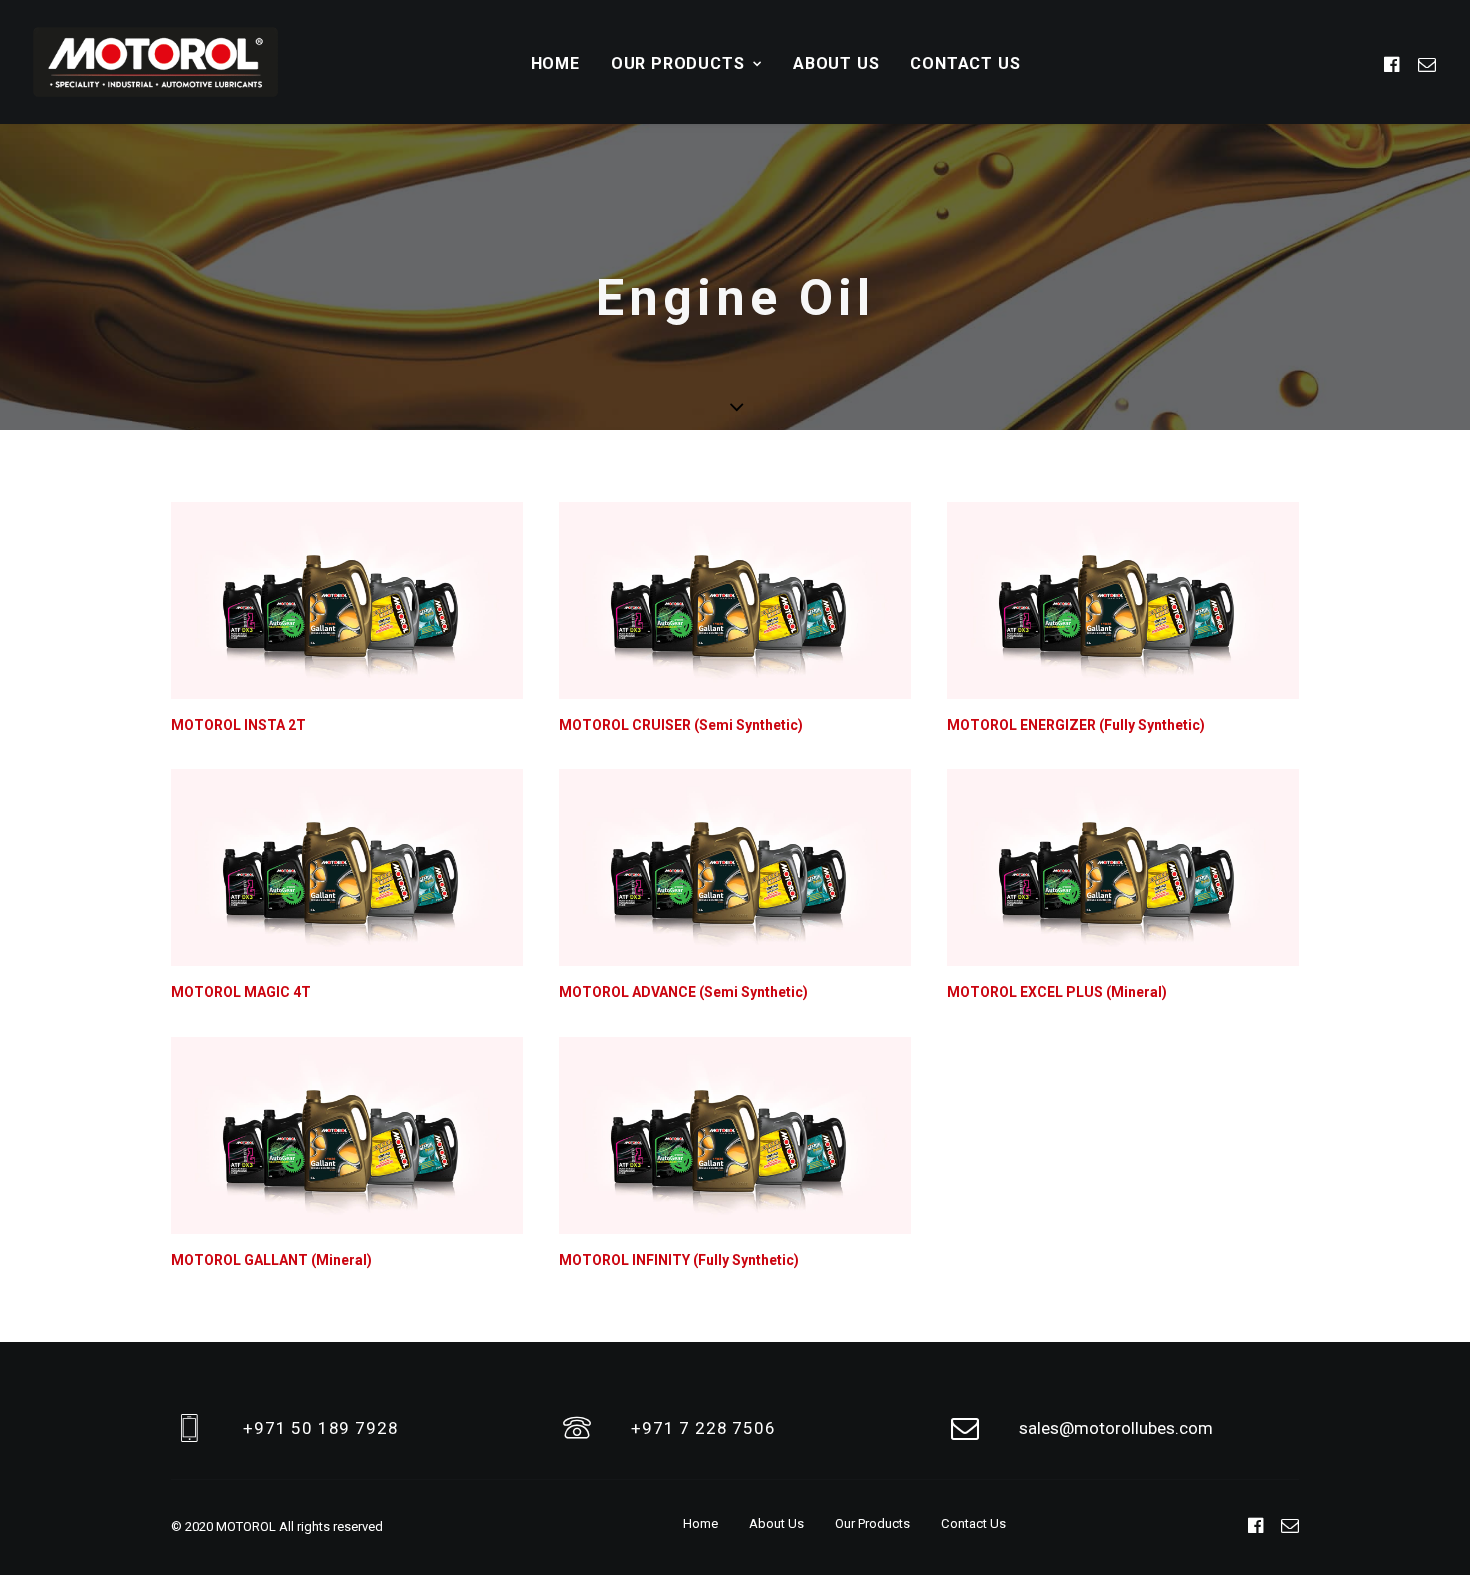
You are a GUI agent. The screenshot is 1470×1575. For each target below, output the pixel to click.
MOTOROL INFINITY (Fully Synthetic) (679, 1260)
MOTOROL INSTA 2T (238, 725)
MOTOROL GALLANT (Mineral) (271, 1260)
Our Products (678, 63)
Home (555, 63)
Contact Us (965, 63)
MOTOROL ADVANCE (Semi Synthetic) (683, 992)
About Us (836, 63)
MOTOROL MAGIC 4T (241, 992)
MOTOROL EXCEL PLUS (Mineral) (1057, 992)
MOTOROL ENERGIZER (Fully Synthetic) (1076, 725)
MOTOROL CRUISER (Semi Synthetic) (681, 725)
